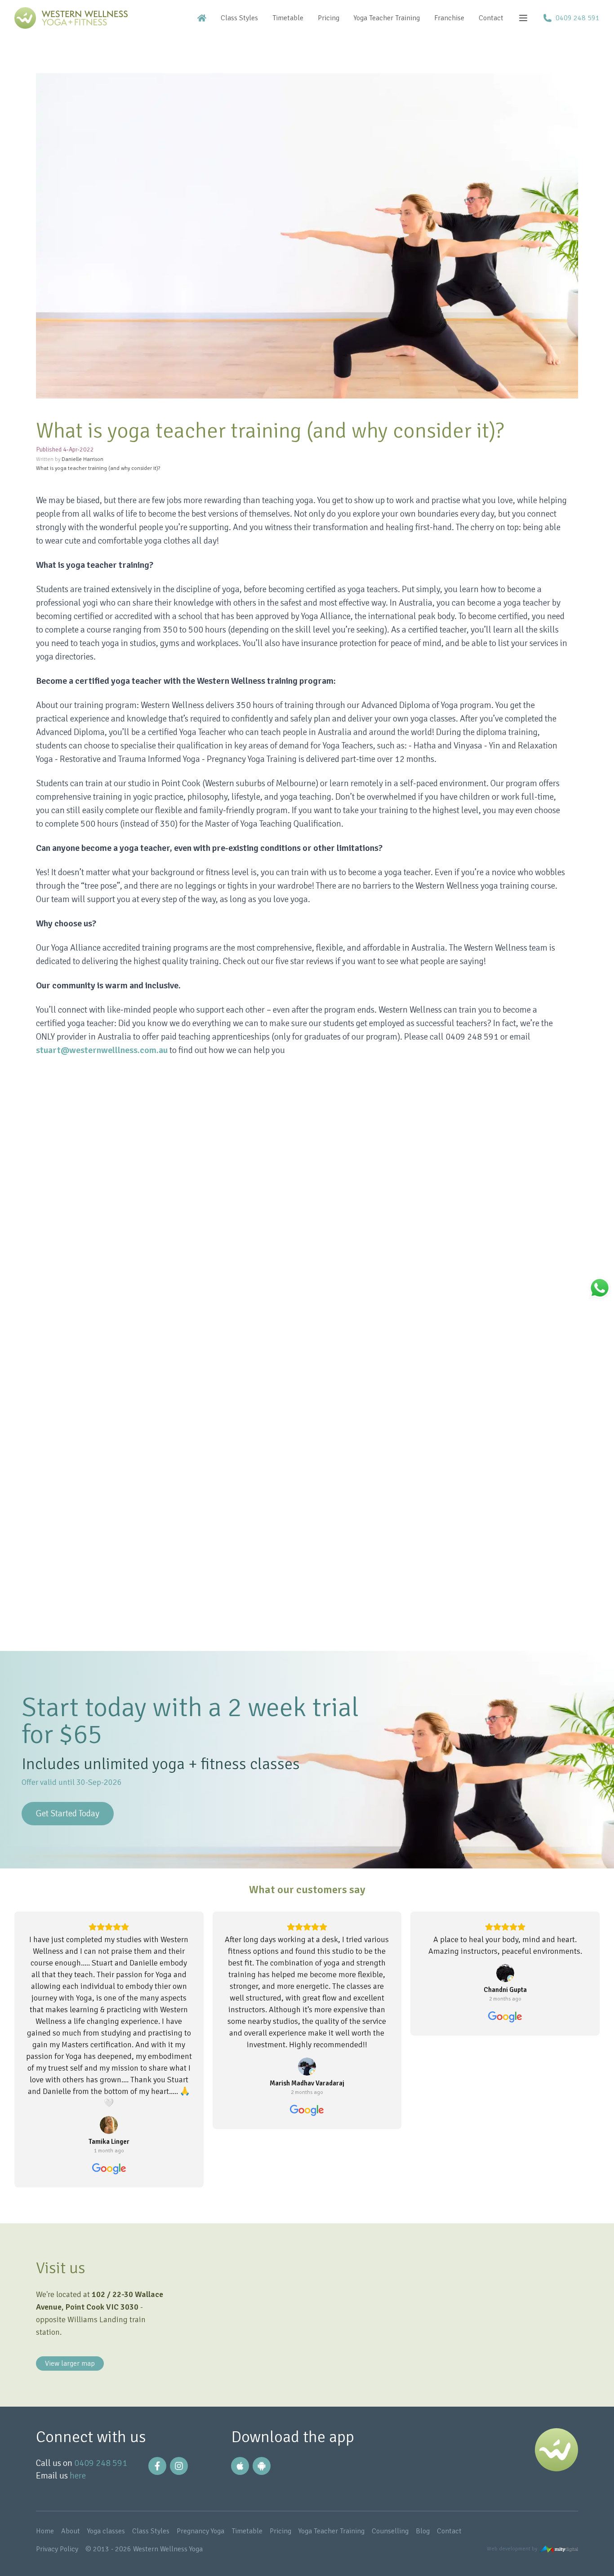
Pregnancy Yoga (201, 2531)
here (78, 2476)
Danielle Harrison (82, 459)
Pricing (329, 18)
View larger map (70, 2364)
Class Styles (239, 18)
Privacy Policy (58, 2549)
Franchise (449, 18)
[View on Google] (109, 2125)
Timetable (288, 18)
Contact (491, 18)
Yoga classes (107, 2531)
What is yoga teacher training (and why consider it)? (98, 468)
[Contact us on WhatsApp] (600, 1288)
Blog (424, 2531)
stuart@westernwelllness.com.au (102, 1050)
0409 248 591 (101, 2463)
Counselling (391, 2531)
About (71, 2531)
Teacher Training (387, 18)
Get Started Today (68, 1813)
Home (46, 2531)
